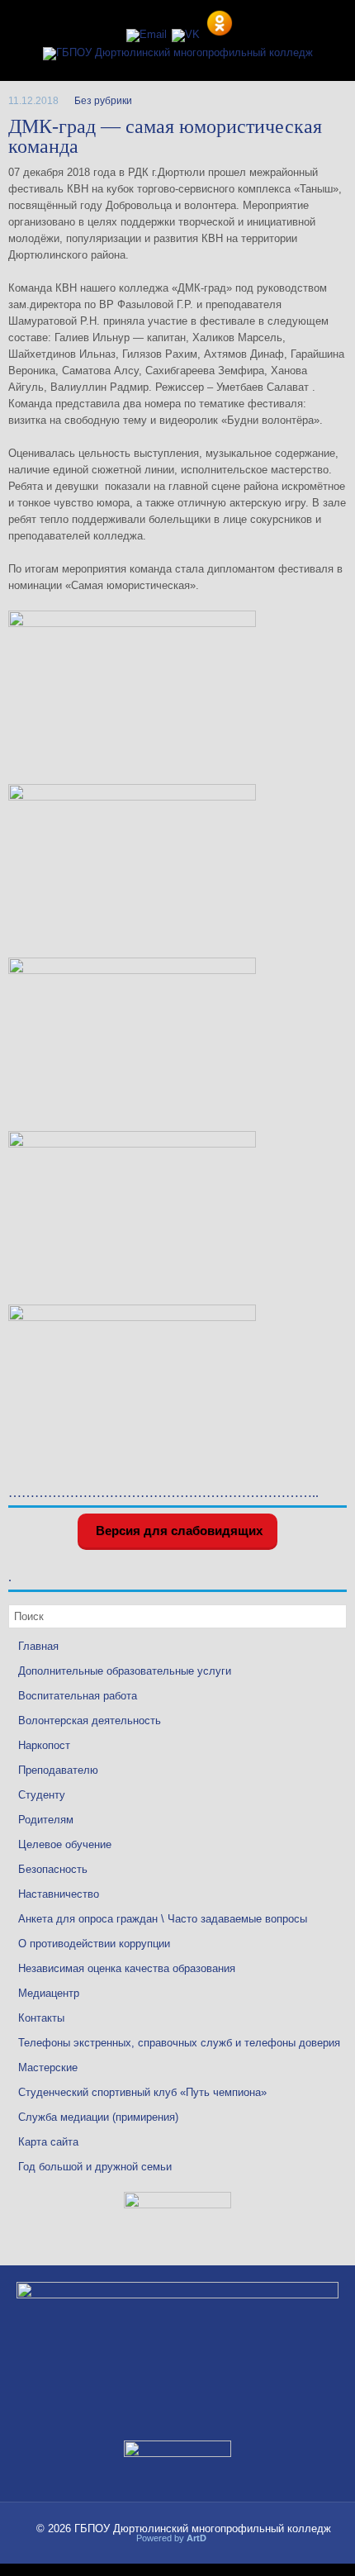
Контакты (41, 2018)
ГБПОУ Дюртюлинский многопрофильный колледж (203, 2528)
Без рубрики (103, 101)
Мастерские (48, 2067)
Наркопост (44, 1745)
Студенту (42, 1795)
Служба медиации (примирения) (98, 2117)
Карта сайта (48, 2142)
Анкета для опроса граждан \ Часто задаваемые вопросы (163, 1919)
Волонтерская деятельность (90, 1721)
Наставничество (59, 1894)
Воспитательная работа (78, 1696)
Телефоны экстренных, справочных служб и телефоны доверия (179, 2043)
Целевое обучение (65, 1844)
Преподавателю (58, 1770)
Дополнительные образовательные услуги (125, 1671)
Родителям (46, 1820)
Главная (38, 1646)
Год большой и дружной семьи (95, 2167)
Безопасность (53, 1869)
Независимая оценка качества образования (127, 1968)
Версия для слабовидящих (177, 1530)
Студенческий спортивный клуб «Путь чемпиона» (142, 2092)
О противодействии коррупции (94, 1944)
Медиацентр (49, 1993)
